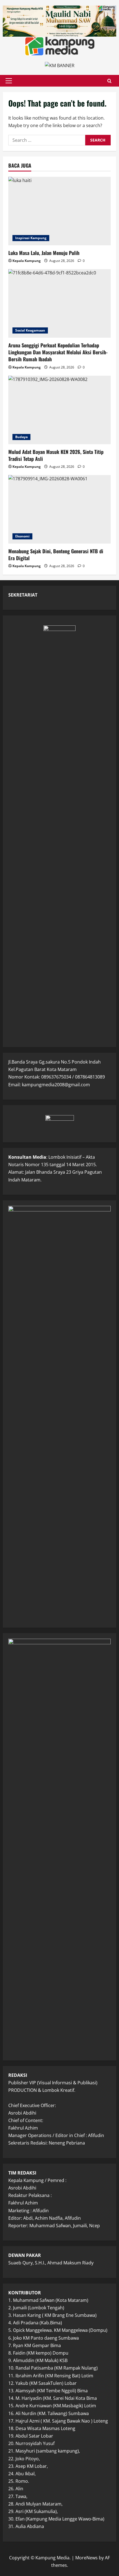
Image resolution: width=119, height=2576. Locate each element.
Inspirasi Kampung (31, 238)
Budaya (21, 437)
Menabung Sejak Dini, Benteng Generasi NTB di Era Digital (56, 555)
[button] (9, 81)
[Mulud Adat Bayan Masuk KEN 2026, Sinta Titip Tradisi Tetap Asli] (59, 410)
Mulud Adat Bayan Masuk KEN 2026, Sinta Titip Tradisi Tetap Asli (56, 455)
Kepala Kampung (27, 261)
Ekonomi (22, 536)
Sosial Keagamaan (30, 330)
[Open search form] (109, 81)
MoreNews (86, 2558)
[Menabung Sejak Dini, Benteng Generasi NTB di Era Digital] (59, 509)
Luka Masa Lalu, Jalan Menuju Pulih (44, 253)
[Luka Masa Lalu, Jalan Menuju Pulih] (59, 211)
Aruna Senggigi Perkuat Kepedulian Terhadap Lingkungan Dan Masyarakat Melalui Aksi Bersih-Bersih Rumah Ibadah (58, 352)
